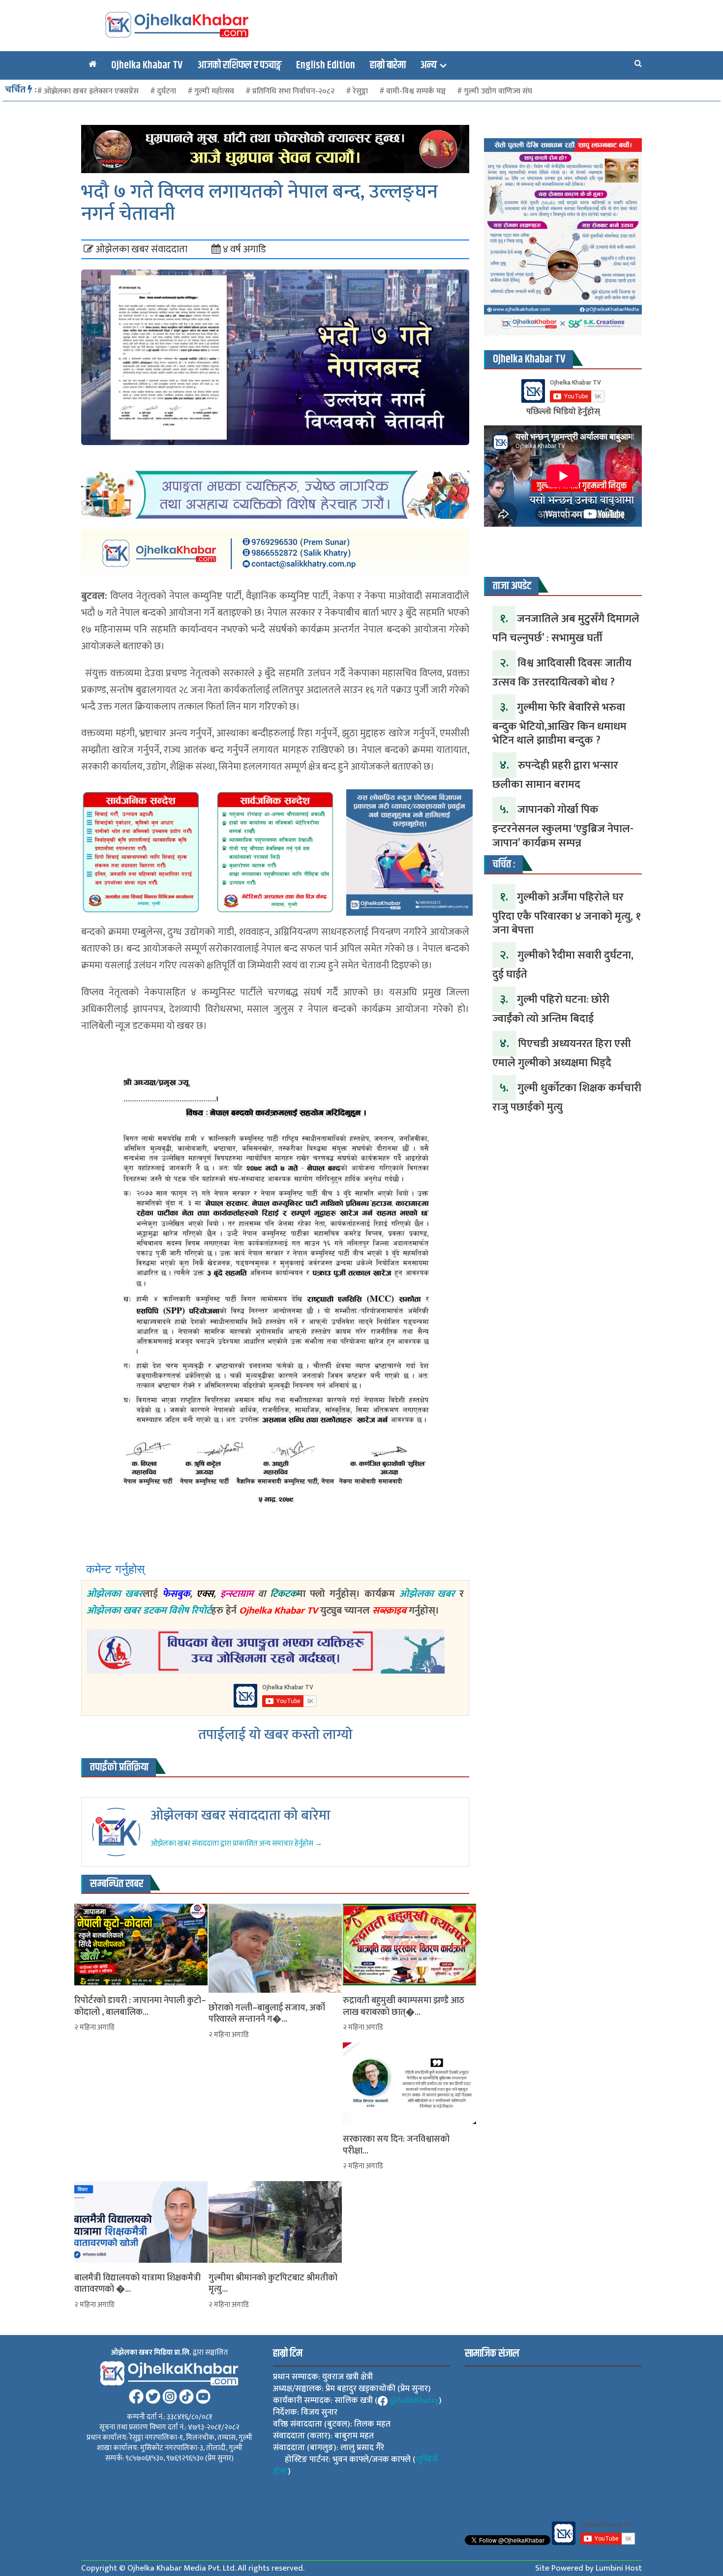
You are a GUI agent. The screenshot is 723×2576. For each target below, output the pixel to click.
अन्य (429, 65)
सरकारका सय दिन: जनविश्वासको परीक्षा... (396, 2145)
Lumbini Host (619, 2568)
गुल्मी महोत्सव (214, 91)
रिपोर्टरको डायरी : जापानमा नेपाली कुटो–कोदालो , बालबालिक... (140, 2007)
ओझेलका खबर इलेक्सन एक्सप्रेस (91, 91)
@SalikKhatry (414, 2400)
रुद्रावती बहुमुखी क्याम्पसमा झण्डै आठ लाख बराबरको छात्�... (404, 2007)
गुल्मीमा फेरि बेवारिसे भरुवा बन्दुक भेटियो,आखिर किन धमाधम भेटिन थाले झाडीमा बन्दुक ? (559, 724)
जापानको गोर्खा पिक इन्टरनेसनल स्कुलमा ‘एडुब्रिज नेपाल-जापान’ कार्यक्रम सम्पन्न (563, 826)
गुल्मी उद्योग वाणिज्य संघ (498, 91)
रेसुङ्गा (360, 91)
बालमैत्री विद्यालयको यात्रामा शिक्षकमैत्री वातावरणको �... (137, 2284)
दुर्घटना (166, 91)
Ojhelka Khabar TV (147, 65)
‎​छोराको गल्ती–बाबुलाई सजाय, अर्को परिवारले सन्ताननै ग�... (267, 2014)
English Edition (326, 65)
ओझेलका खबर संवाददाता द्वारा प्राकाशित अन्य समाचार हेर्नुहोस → (236, 1843)
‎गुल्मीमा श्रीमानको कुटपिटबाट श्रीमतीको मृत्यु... (273, 2284)
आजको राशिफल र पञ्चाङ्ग (239, 65)
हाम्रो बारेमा (388, 65)
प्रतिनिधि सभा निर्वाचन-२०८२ (293, 91)
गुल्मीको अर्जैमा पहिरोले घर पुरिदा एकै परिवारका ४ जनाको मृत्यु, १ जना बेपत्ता (567, 914)
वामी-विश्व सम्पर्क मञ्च (416, 91)
